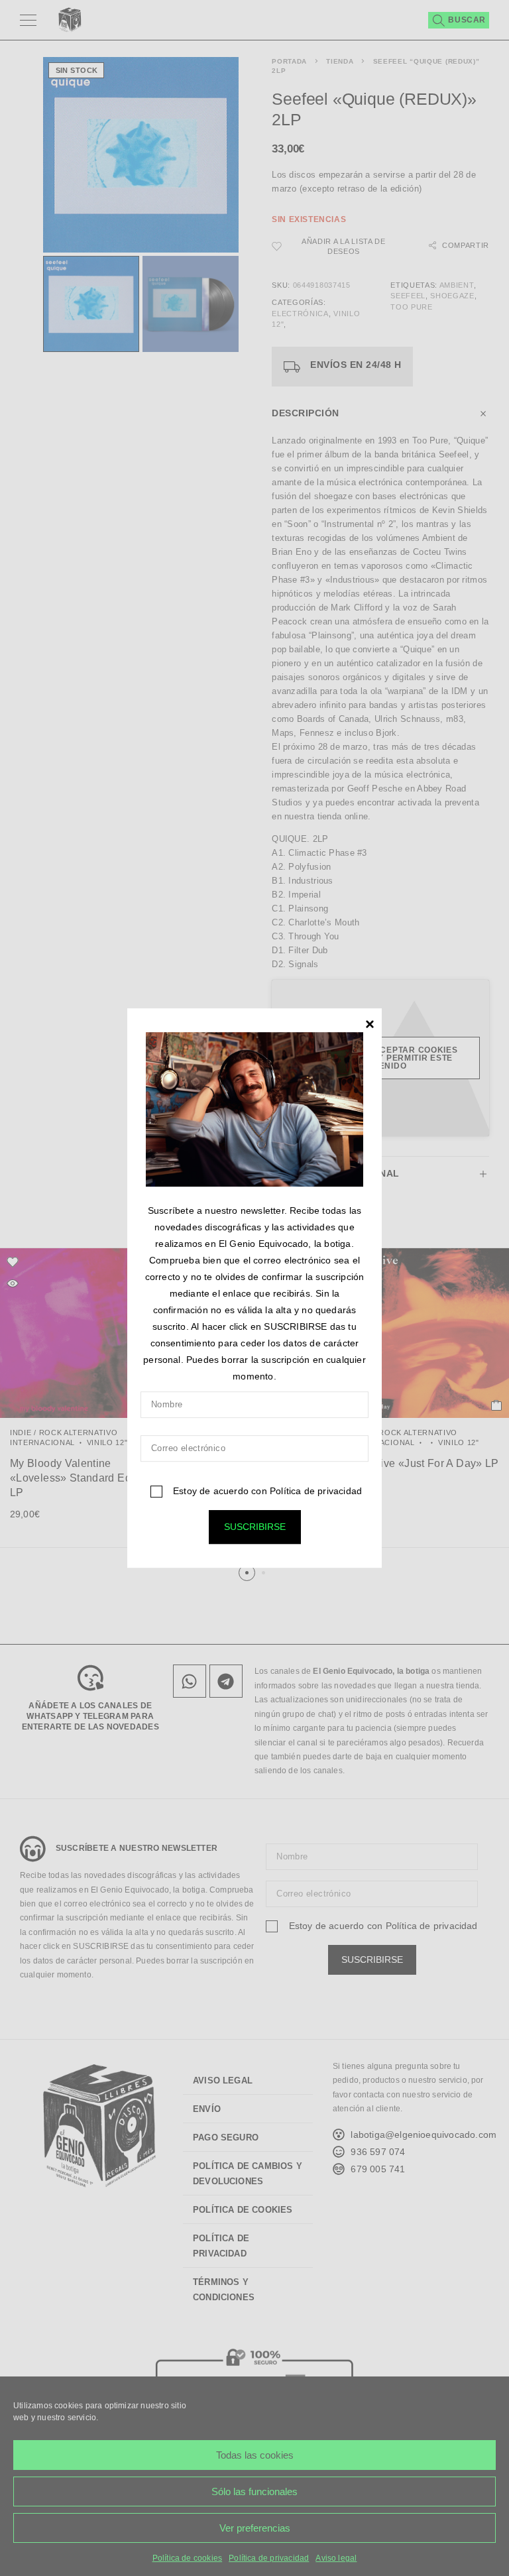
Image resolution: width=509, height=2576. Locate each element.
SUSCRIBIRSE (255, 1527)
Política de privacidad (316, 1491)
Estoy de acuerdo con (266, 1491)
